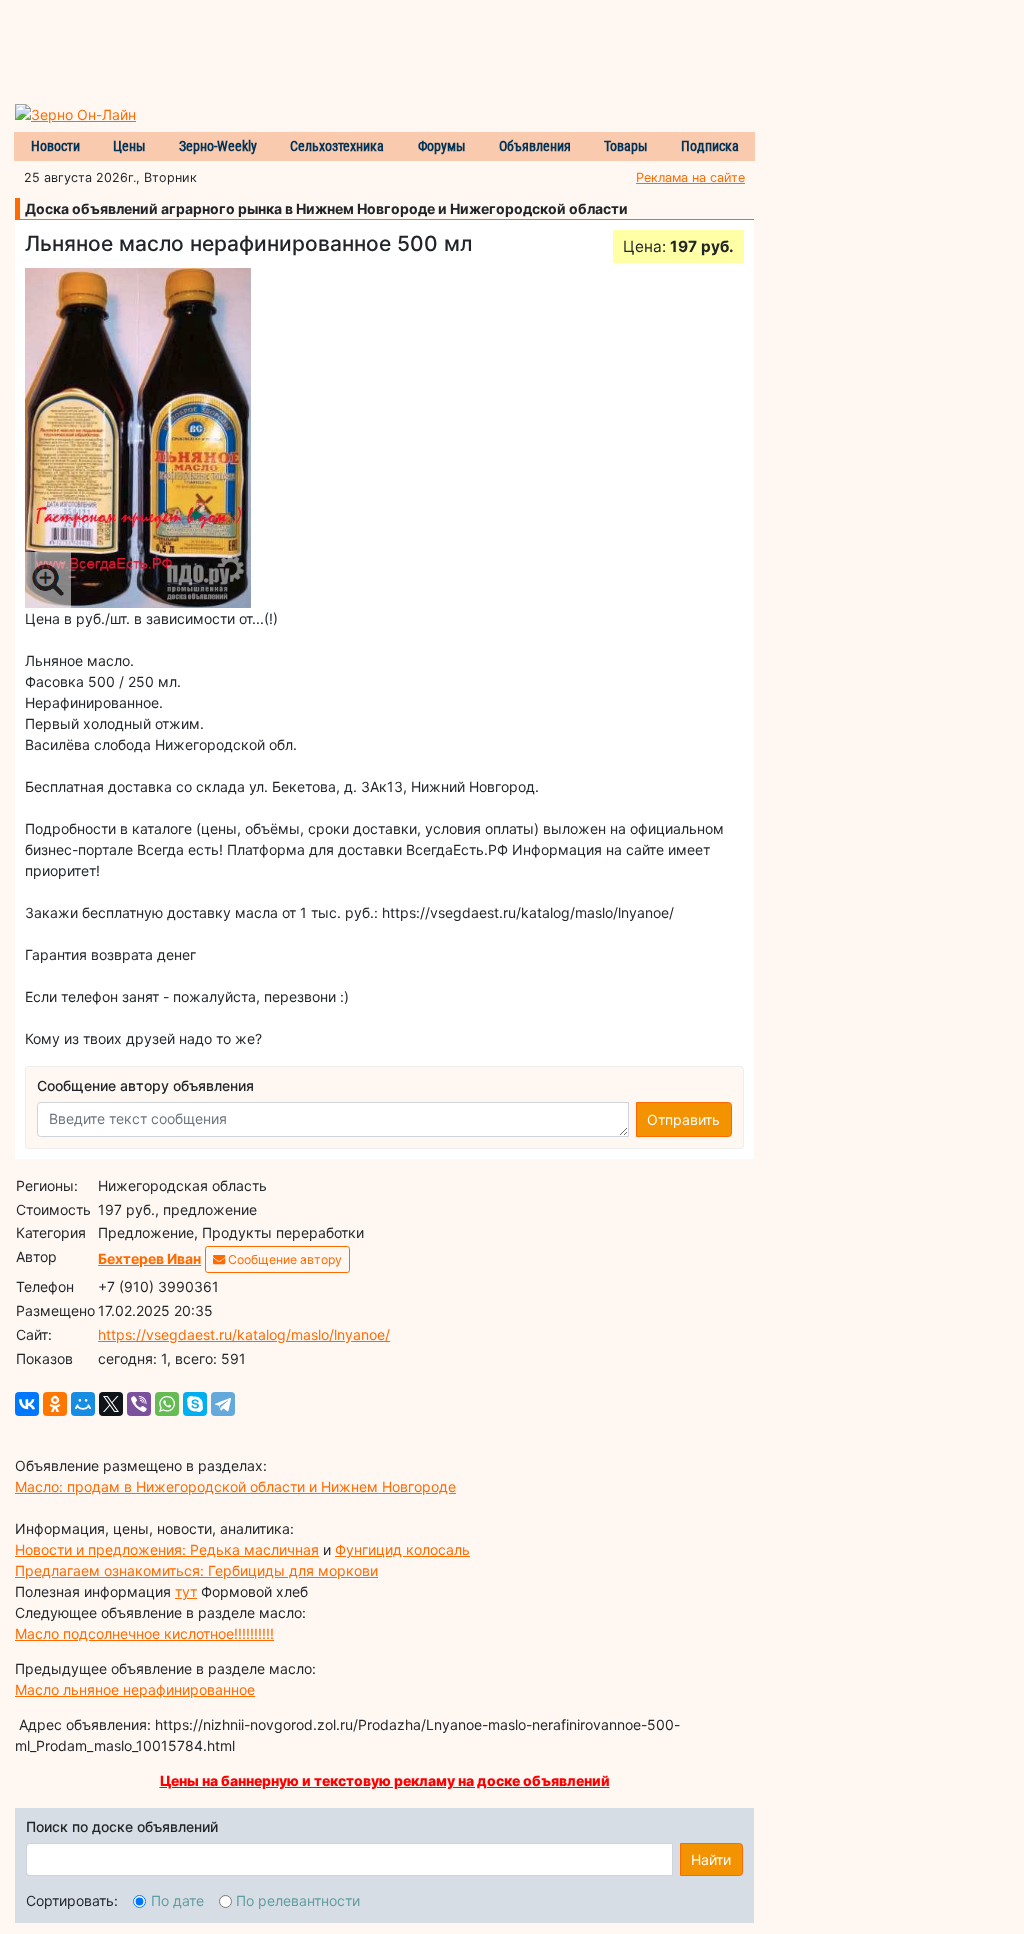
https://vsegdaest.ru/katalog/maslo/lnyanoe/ (244, 1334)
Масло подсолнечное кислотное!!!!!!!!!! (144, 1633)
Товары (626, 146)
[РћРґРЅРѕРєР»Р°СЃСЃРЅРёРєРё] (55, 1404)
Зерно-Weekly (218, 146)
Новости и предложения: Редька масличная (167, 1549)
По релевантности (298, 1900)
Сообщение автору (283, 1259)
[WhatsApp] (167, 1404)
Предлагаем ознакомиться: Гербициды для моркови (196, 1570)
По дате (177, 1900)
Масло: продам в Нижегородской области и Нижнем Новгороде (235, 1486)
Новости (55, 146)
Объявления (535, 146)
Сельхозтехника (337, 146)
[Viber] (139, 1404)
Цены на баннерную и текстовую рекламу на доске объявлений (385, 1780)
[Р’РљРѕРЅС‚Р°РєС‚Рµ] (27, 1404)
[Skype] (195, 1404)
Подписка (710, 146)
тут (186, 1591)
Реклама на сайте (690, 177)
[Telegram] (223, 1404)
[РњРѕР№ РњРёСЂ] (83, 1404)
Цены (129, 146)
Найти (711, 1859)
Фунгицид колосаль (402, 1549)
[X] (111, 1404)
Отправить (683, 1119)
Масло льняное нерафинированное (135, 1689)
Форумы (442, 146)
